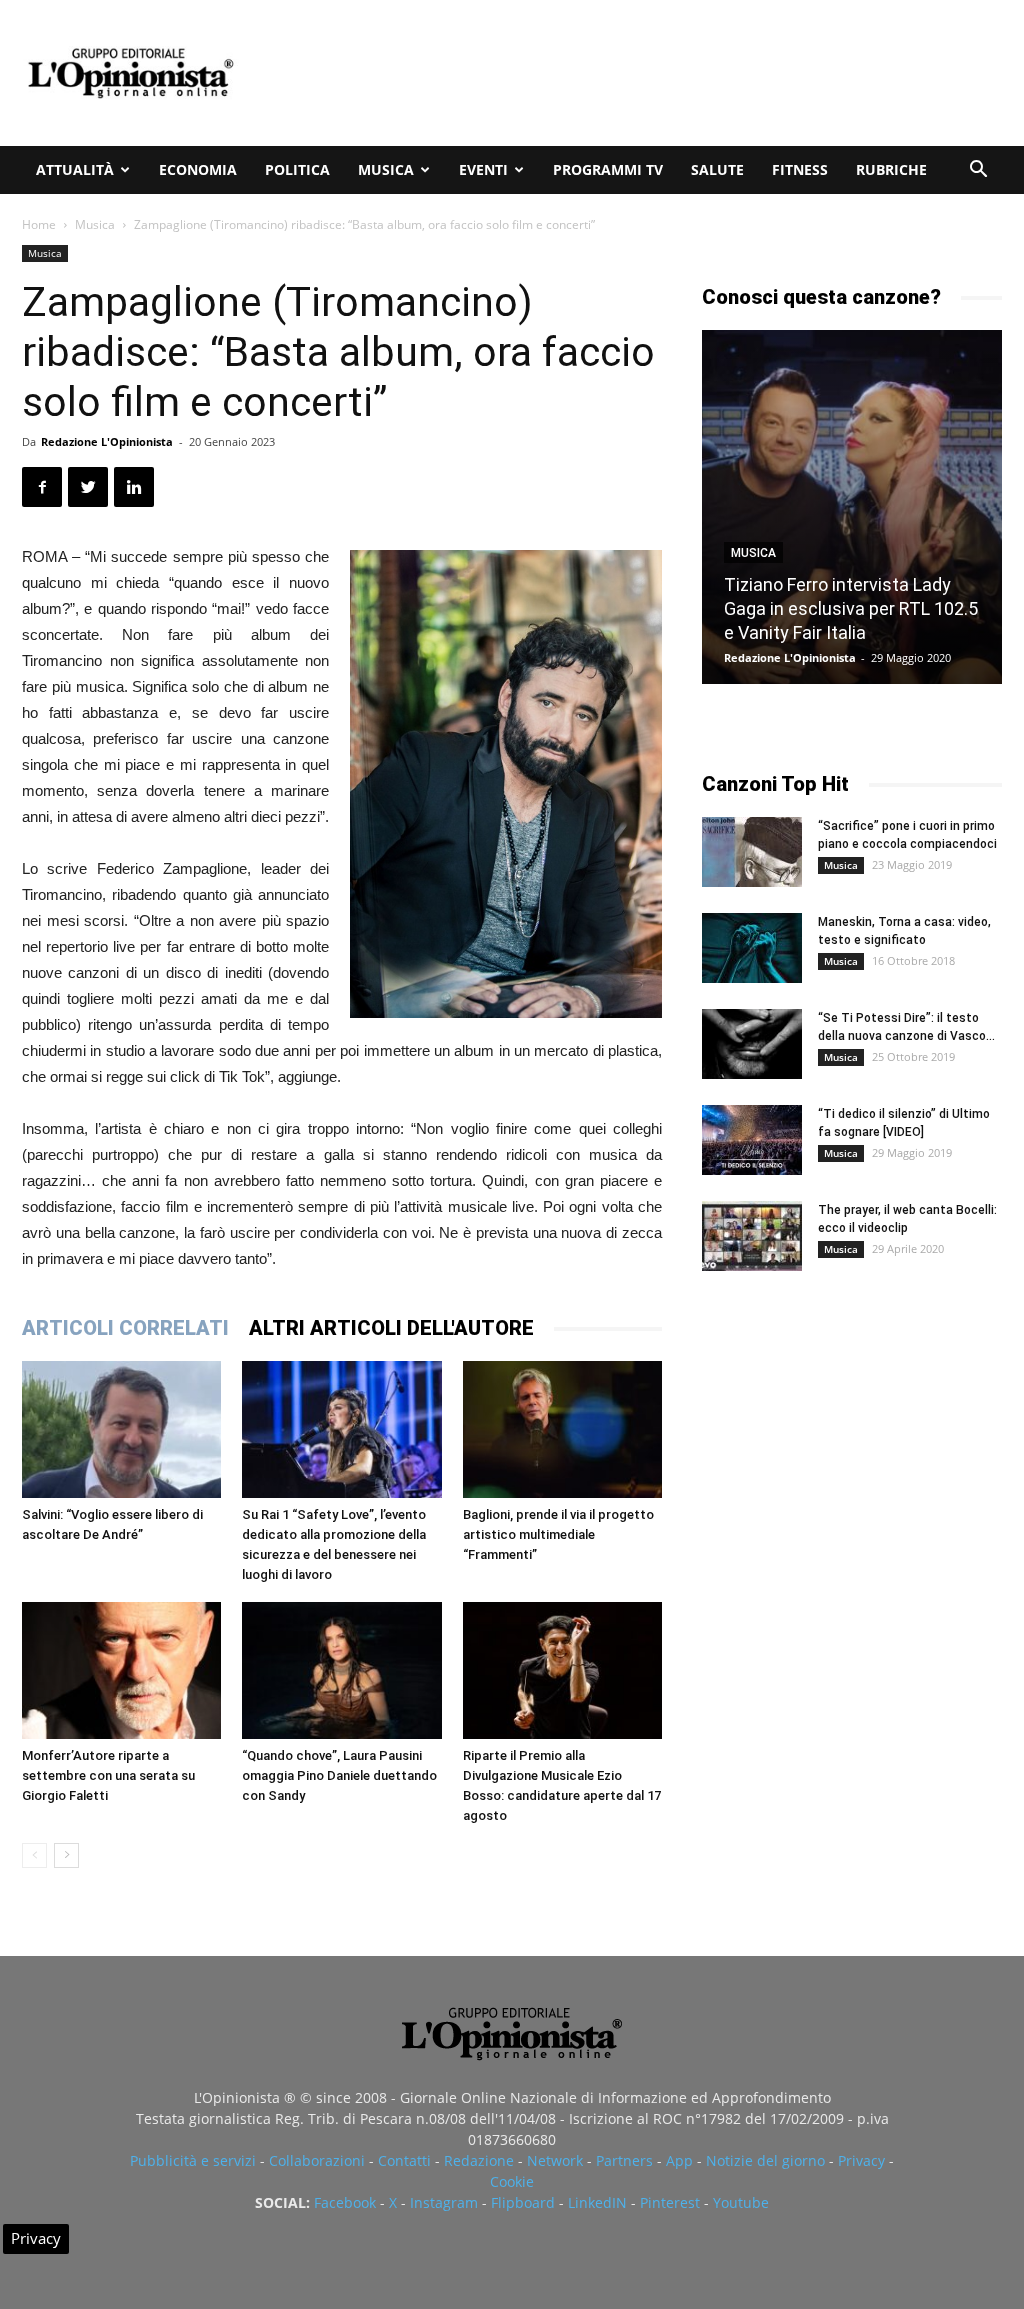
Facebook (345, 2202)
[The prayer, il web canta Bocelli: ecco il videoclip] (752, 1236)
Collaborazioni (317, 2160)
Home (39, 224)
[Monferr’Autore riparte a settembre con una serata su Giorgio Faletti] (121, 1670)
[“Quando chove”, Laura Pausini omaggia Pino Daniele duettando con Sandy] (341, 1670)
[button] (978, 171)
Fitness (800, 169)
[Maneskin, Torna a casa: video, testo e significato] (752, 948)
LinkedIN (597, 2202)
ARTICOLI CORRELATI (125, 1328)
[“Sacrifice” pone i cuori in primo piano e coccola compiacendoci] (752, 852)
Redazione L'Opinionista (107, 441)
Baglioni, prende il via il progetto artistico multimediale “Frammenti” (558, 1534)
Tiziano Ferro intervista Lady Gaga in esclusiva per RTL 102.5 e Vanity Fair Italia (851, 608)
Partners (624, 2160)
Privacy (861, 2160)
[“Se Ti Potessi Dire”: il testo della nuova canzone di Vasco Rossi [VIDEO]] (752, 1044)
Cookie (512, 2181)
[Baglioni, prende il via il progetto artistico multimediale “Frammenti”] (562, 1429)
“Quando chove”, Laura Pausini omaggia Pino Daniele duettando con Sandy (339, 1775)
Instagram (444, 2202)
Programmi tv (608, 169)
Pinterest (670, 2202)
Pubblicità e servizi (193, 2160)
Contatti (404, 2160)
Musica (386, 169)
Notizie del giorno (765, 2160)
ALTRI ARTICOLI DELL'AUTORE (391, 1328)
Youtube (741, 2202)
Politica (297, 169)
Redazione (479, 2160)
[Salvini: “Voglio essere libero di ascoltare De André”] (121, 1429)
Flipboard (523, 2202)
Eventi (483, 169)
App (679, 2160)
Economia (198, 169)
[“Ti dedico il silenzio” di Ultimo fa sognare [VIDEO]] (752, 1140)
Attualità (75, 169)
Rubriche (891, 169)
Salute (717, 169)
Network (555, 2160)
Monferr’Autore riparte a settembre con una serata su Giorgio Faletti (108, 1775)
